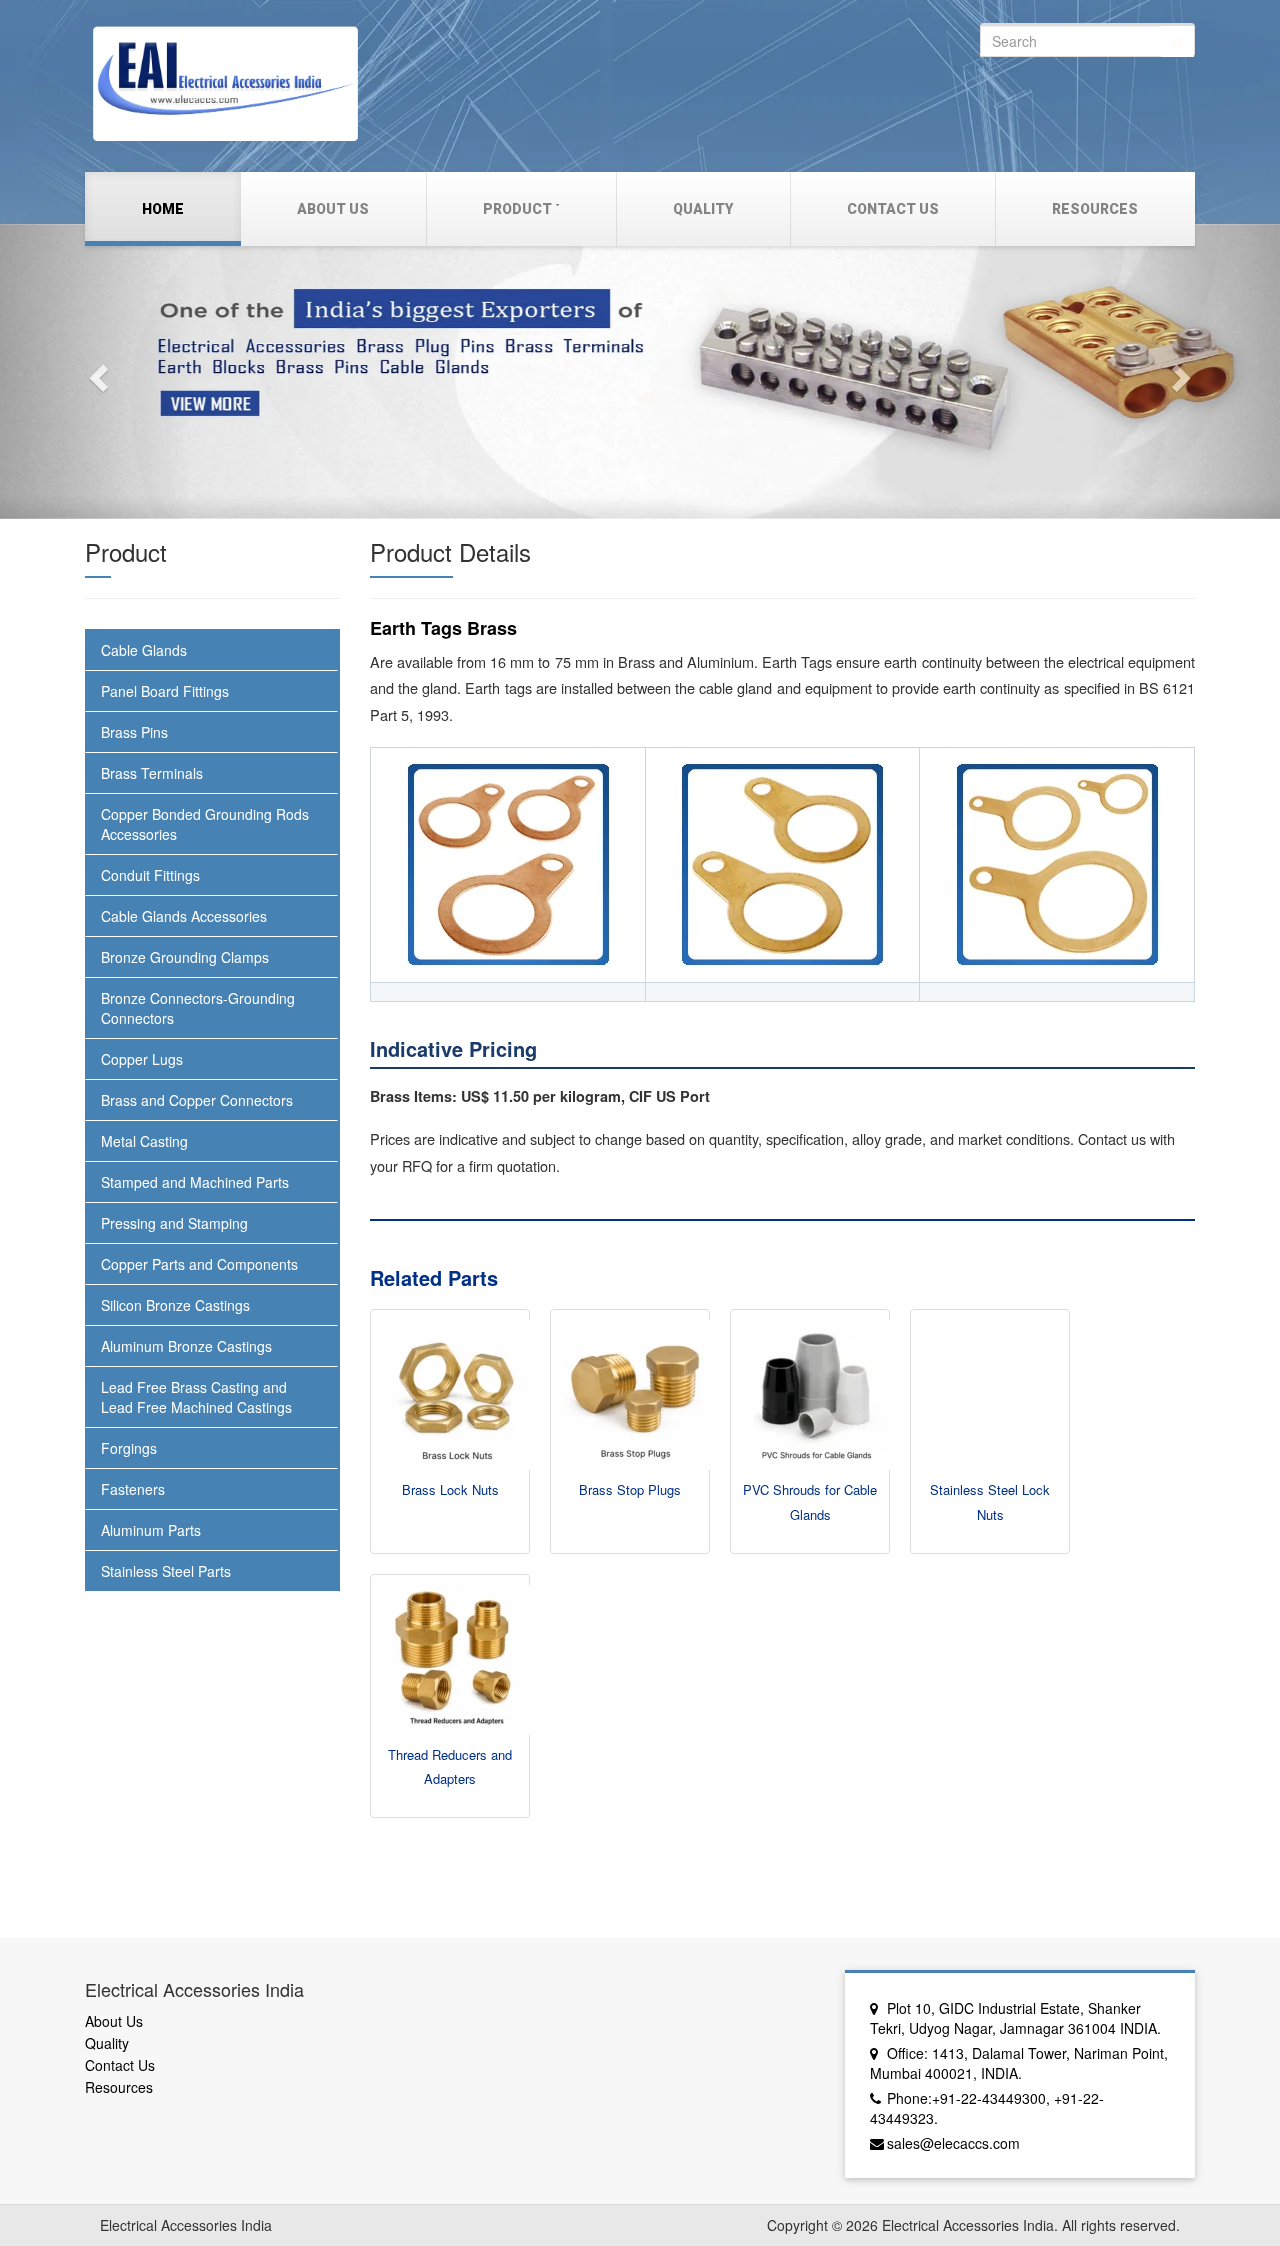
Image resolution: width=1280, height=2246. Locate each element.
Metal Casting (144, 1141)
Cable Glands (144, 650)
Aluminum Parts (151, 1530)
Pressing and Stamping (174, 1223)
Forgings (129, 1448)
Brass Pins (134, 732)
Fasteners (133, 1489)
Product (517, 209)
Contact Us (893, 209)
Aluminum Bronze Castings (186, 1346)
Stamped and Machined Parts (195, 1182)
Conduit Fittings (150, 875)
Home (163, 209)
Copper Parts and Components (199, 1264)
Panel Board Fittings (165, 691)
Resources (1095, 209)
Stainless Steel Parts (166, 1571)
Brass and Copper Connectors (197, 1100)
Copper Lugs (142, 1059)
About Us (333, 209)
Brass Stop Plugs (630, 1489)
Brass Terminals (152, 773)
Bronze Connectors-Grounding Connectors (198, 1008)
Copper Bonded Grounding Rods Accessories (205, 824)
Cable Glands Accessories (184, 916)
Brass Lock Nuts (450, 1489)
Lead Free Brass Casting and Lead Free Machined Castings (196, 1397)
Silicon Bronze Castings (175, 1305)
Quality (703, 209)
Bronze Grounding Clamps (185, 957)
